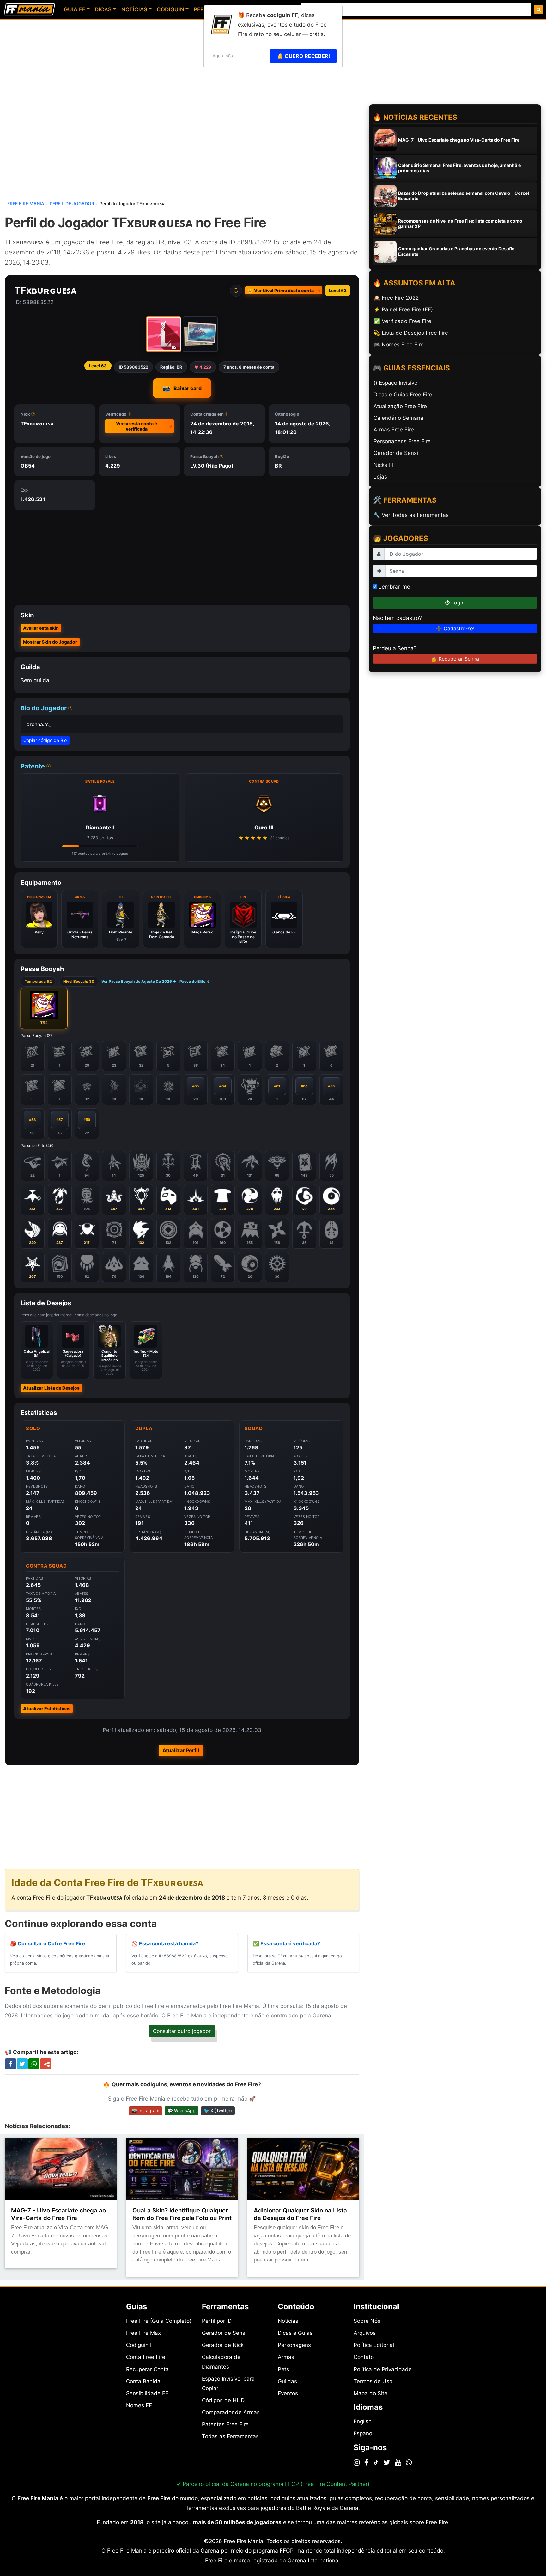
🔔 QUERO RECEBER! (303, 56)
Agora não (223, 56)
